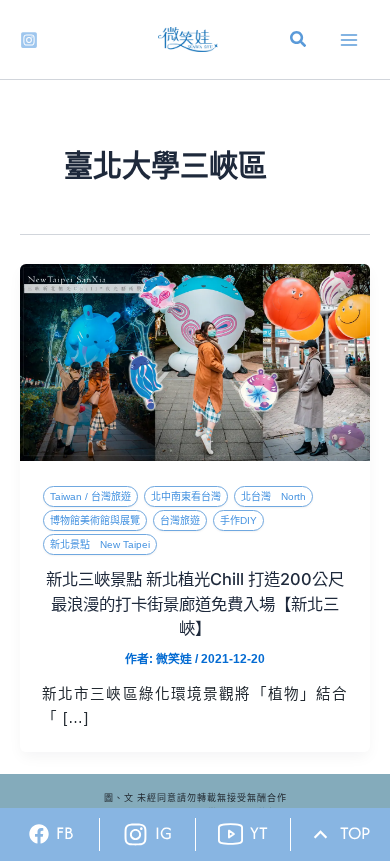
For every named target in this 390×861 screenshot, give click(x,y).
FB (65, 833)
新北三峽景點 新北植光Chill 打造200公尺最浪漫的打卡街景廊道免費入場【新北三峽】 (195, 603)
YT (259, 833)
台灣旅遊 (180, 520)
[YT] (230, 834)
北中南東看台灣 (186, 496)
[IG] (135, 834)
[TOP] (320, 834)
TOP (355, 833)
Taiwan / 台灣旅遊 (90, 496)
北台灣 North (273, 496)
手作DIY (238, 520)
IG (163, 833)
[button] (299, 42)
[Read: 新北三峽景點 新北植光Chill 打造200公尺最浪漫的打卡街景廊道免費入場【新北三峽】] (195, 362)
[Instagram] (29, 40)
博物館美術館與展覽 (95, 520)
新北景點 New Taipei (100, 544)
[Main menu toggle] (349, 40)
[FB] (39, 834)
